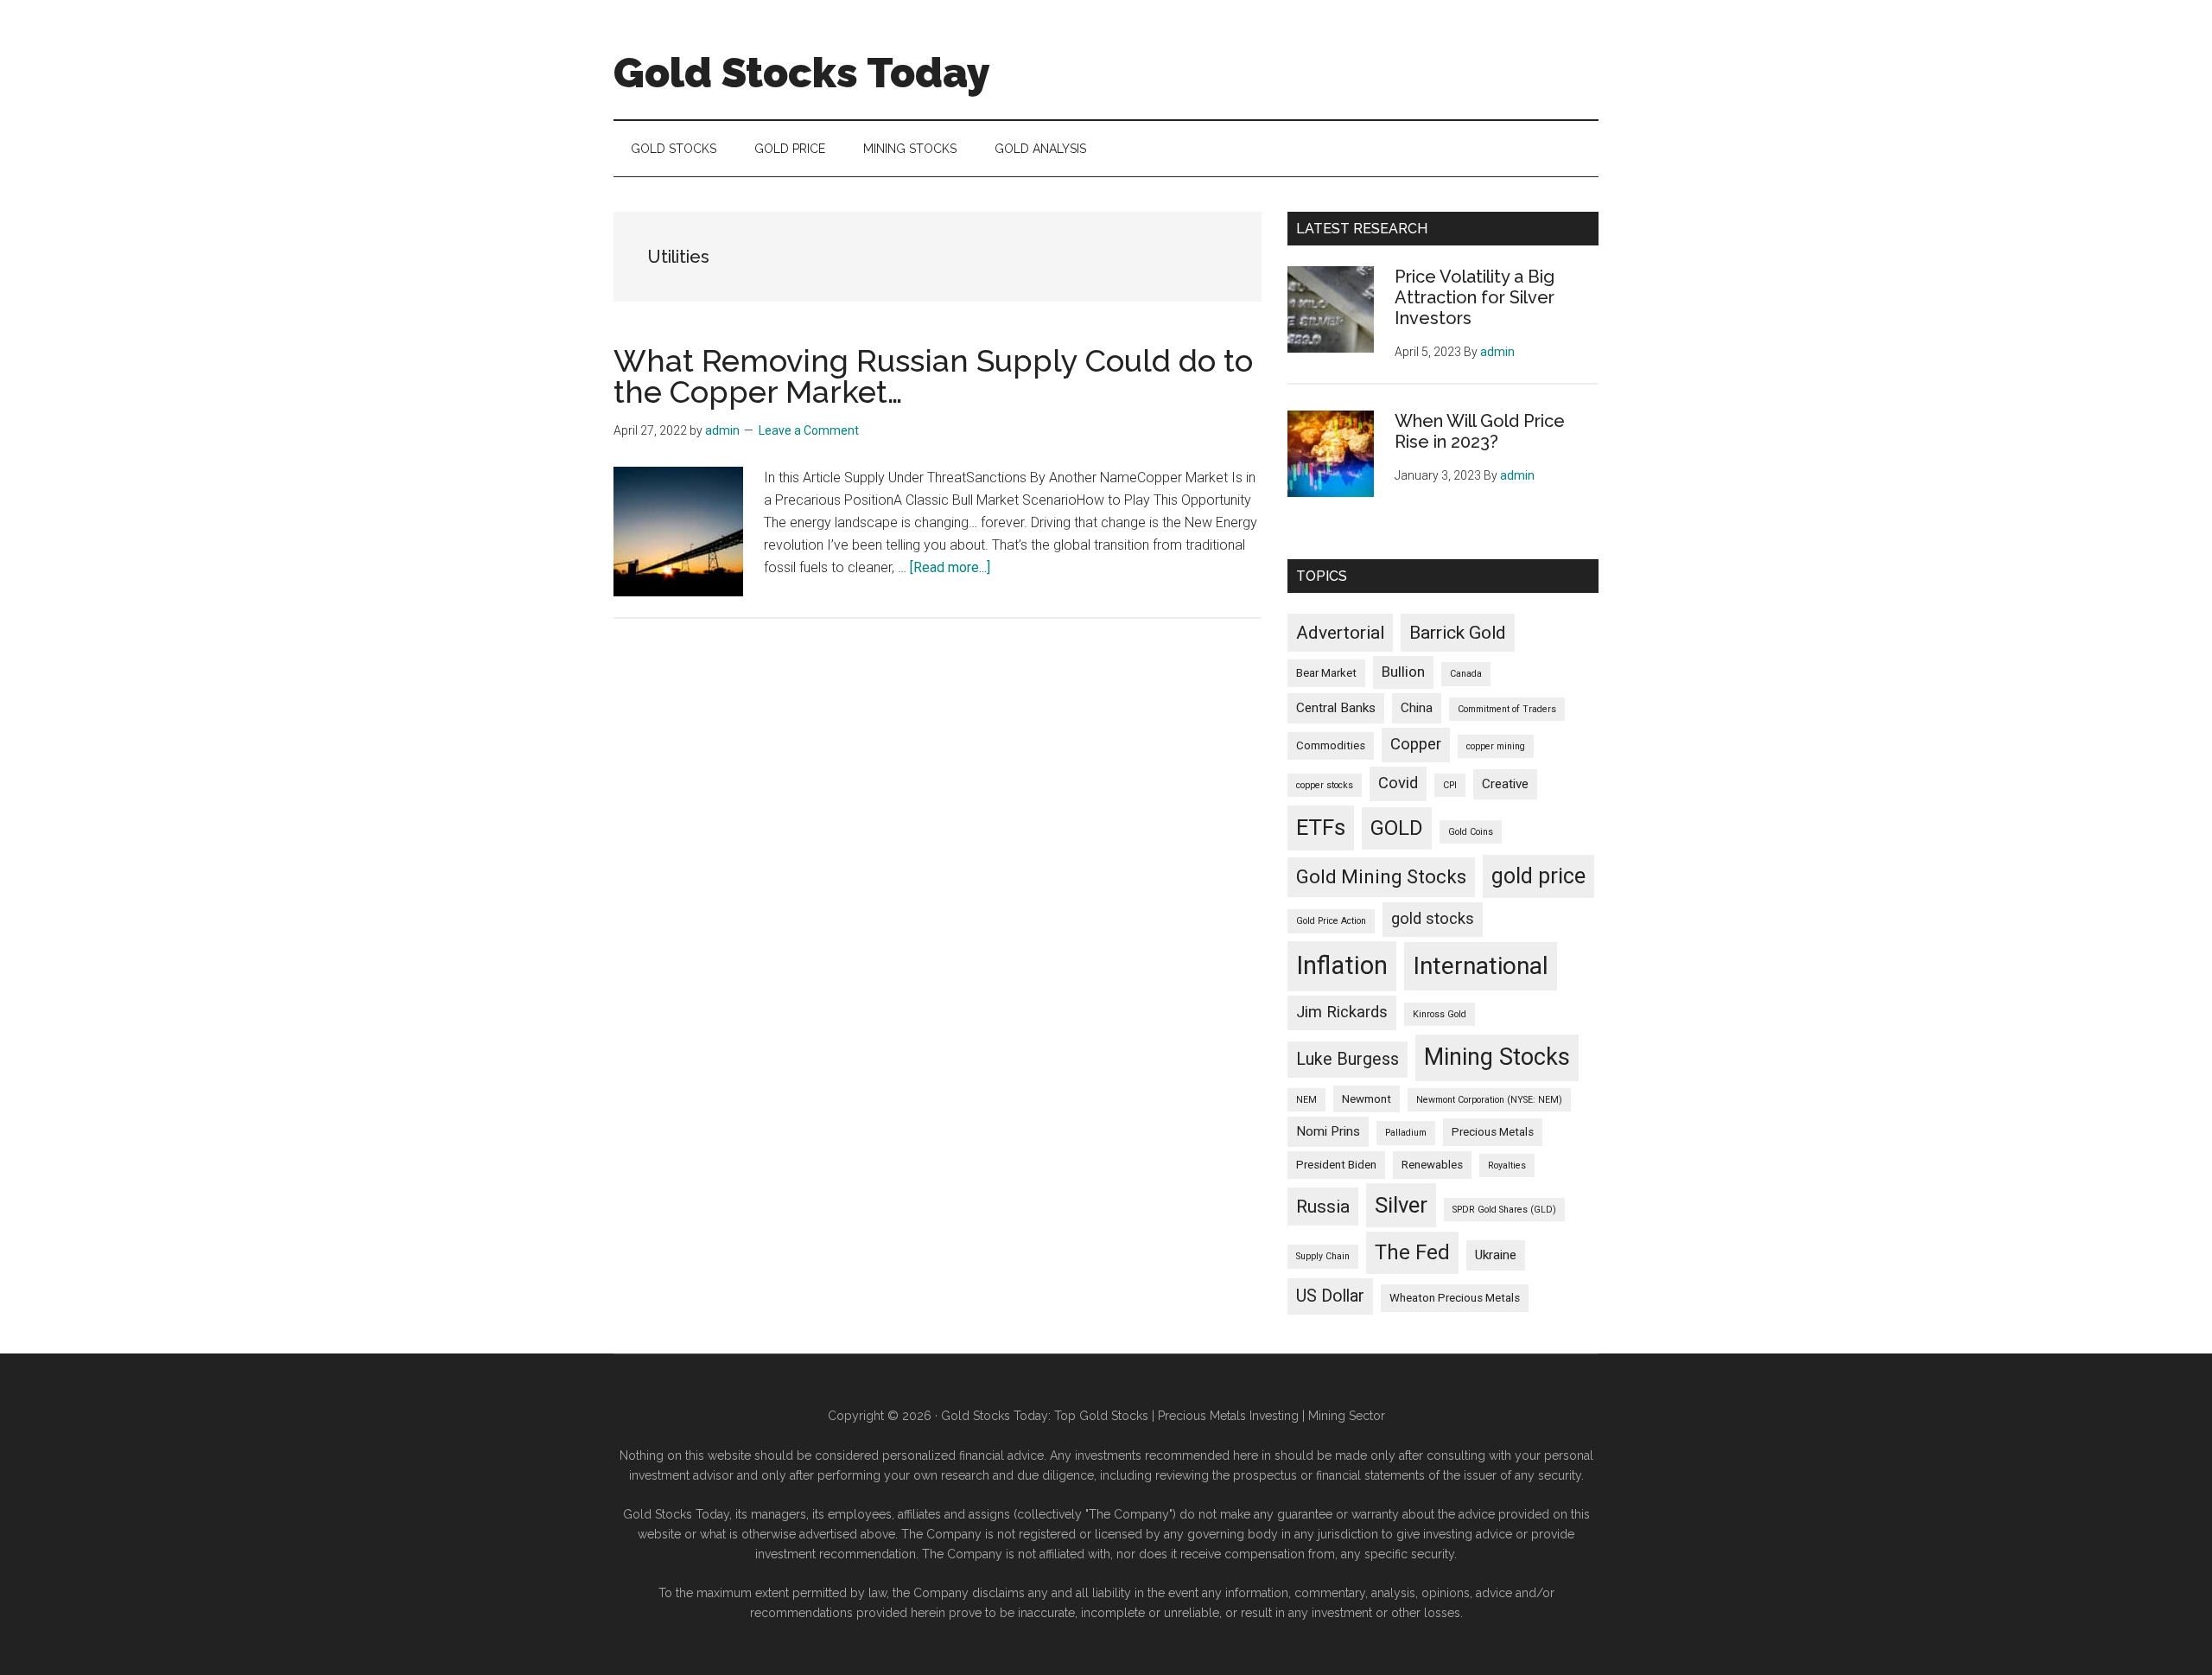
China (1417, 708)
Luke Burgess (1348, 1059)
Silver (1401, 1205)
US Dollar (1330, 1296)
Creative (1505, 784)
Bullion (1403, 672)
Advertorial (1340, 632)
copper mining (1496, 746)
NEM (1306, 1100)
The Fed (1412, 1252)
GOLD (1397, 828)
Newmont (1367, 1099)
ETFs (1321, 827)
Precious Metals (1493, 1132)
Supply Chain (1323, 1256)
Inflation (1342, 965)
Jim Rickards (1342, 1012)
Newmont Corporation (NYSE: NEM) (1489, 1100)
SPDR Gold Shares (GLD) (1504, 1210)
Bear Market (1326, 673)
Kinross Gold (1440, 1014)
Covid (1398, 783)
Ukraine (1496, 1255)
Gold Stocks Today (802, 73)
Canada (1466, 674)
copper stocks (1325, 785)
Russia (1323, 1206)
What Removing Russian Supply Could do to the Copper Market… (933, 376)
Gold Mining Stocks (1381, 877)
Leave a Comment (809, 430)
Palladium (1406, 1133)
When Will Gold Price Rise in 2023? (1480, 431)
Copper (1416, 744)
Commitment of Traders (1507, 709)
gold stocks (1433, 919)
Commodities (1331, 745)
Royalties (1507, 1165)
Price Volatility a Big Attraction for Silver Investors (1475, 297)
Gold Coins (1471, 832)
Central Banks (1336, 708)
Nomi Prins (1328, 1131)
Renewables (1432, 1165)
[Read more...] (950, 567)
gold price (1538, 876)
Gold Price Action (1331, 921)
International (1481, 966)
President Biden (1336, 1165)
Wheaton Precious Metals (1455, 1298)
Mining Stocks (1497, 1057)
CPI (1450, 785)
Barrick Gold (1458, 632)
